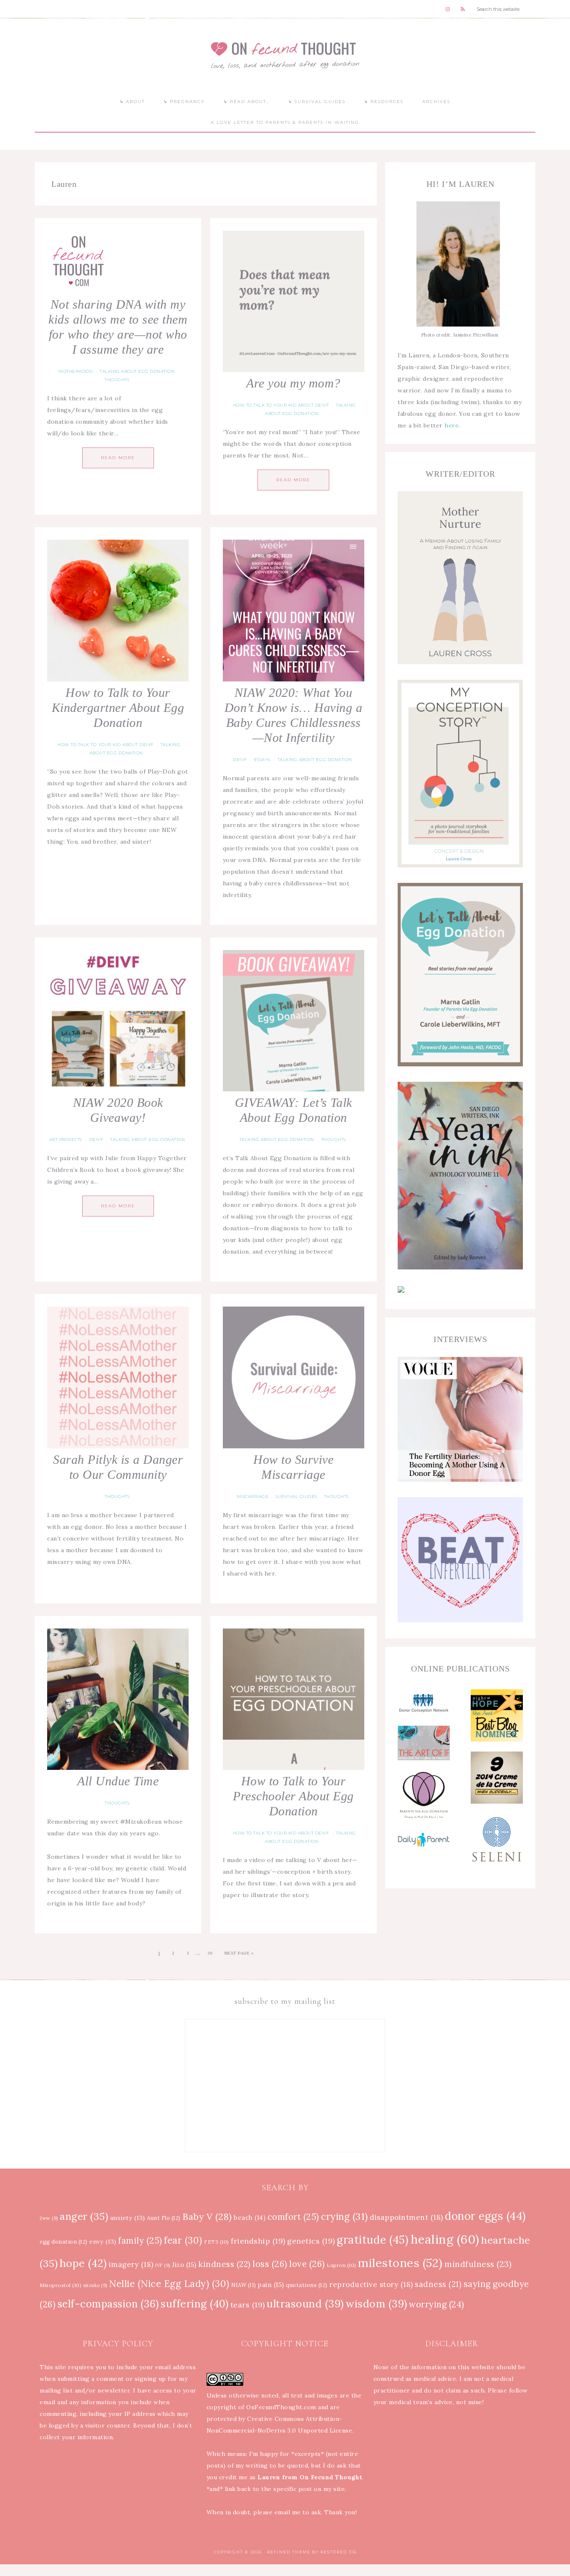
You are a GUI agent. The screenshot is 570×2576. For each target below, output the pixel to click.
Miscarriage (253, 1497)
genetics (311, 2241)
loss (270, 2264)
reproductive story (371, 2284)
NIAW (244, 2285)
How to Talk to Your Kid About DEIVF (281, 405)
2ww (49, 2218)
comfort (293, 2217)
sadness (438, 2284)
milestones (400, 2263)
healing (445, 2239)
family (140, 2241)
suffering (194, 2304)
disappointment (406, 2217)
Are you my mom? (293, 383)
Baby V (207, 2217)
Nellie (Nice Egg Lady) (169, 2284)
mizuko (95, 2285)
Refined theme (289, 2552)
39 (210, 1953)
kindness (224, 2264)
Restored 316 (339, 2552)
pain (271, 2285)
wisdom (376, 2304)
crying (344, 2216)
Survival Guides (296, 1497)
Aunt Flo (164, 2218)
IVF (163, 2265)
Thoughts (117, 380)
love (307, 2264)
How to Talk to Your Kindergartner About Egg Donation (118, 707)
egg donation (64, 2242)
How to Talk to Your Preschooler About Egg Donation (293, 1796)
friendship (258, 2241)
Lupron (342, 2265)
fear (183, 2240)
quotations (307, 2285)
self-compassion (108, 2304)
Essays (262, 760)
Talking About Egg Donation (137, 371)
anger (84, 2216)
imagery (131, 2264)
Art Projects (66, 1140)
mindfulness (478, 2264)
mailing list (56, 2390)
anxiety (128, 2218)
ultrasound (305, 2304)
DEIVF (240, 760)
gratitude (373, 2240)
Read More (118, 458)
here (451, 425)
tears (248, 2305)
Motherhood (76, 371)
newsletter (114, 2390)
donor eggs (486, 2216)
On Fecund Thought (285, 55)
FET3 (217, 2242)
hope (83, 2263)
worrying (437, 2305)
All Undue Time (118, 1781)
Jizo (184, 2265)
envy (103, 2242)
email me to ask (298, 2512)
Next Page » (239, 1953)
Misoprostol (61, 2285)
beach (250, 2218)
